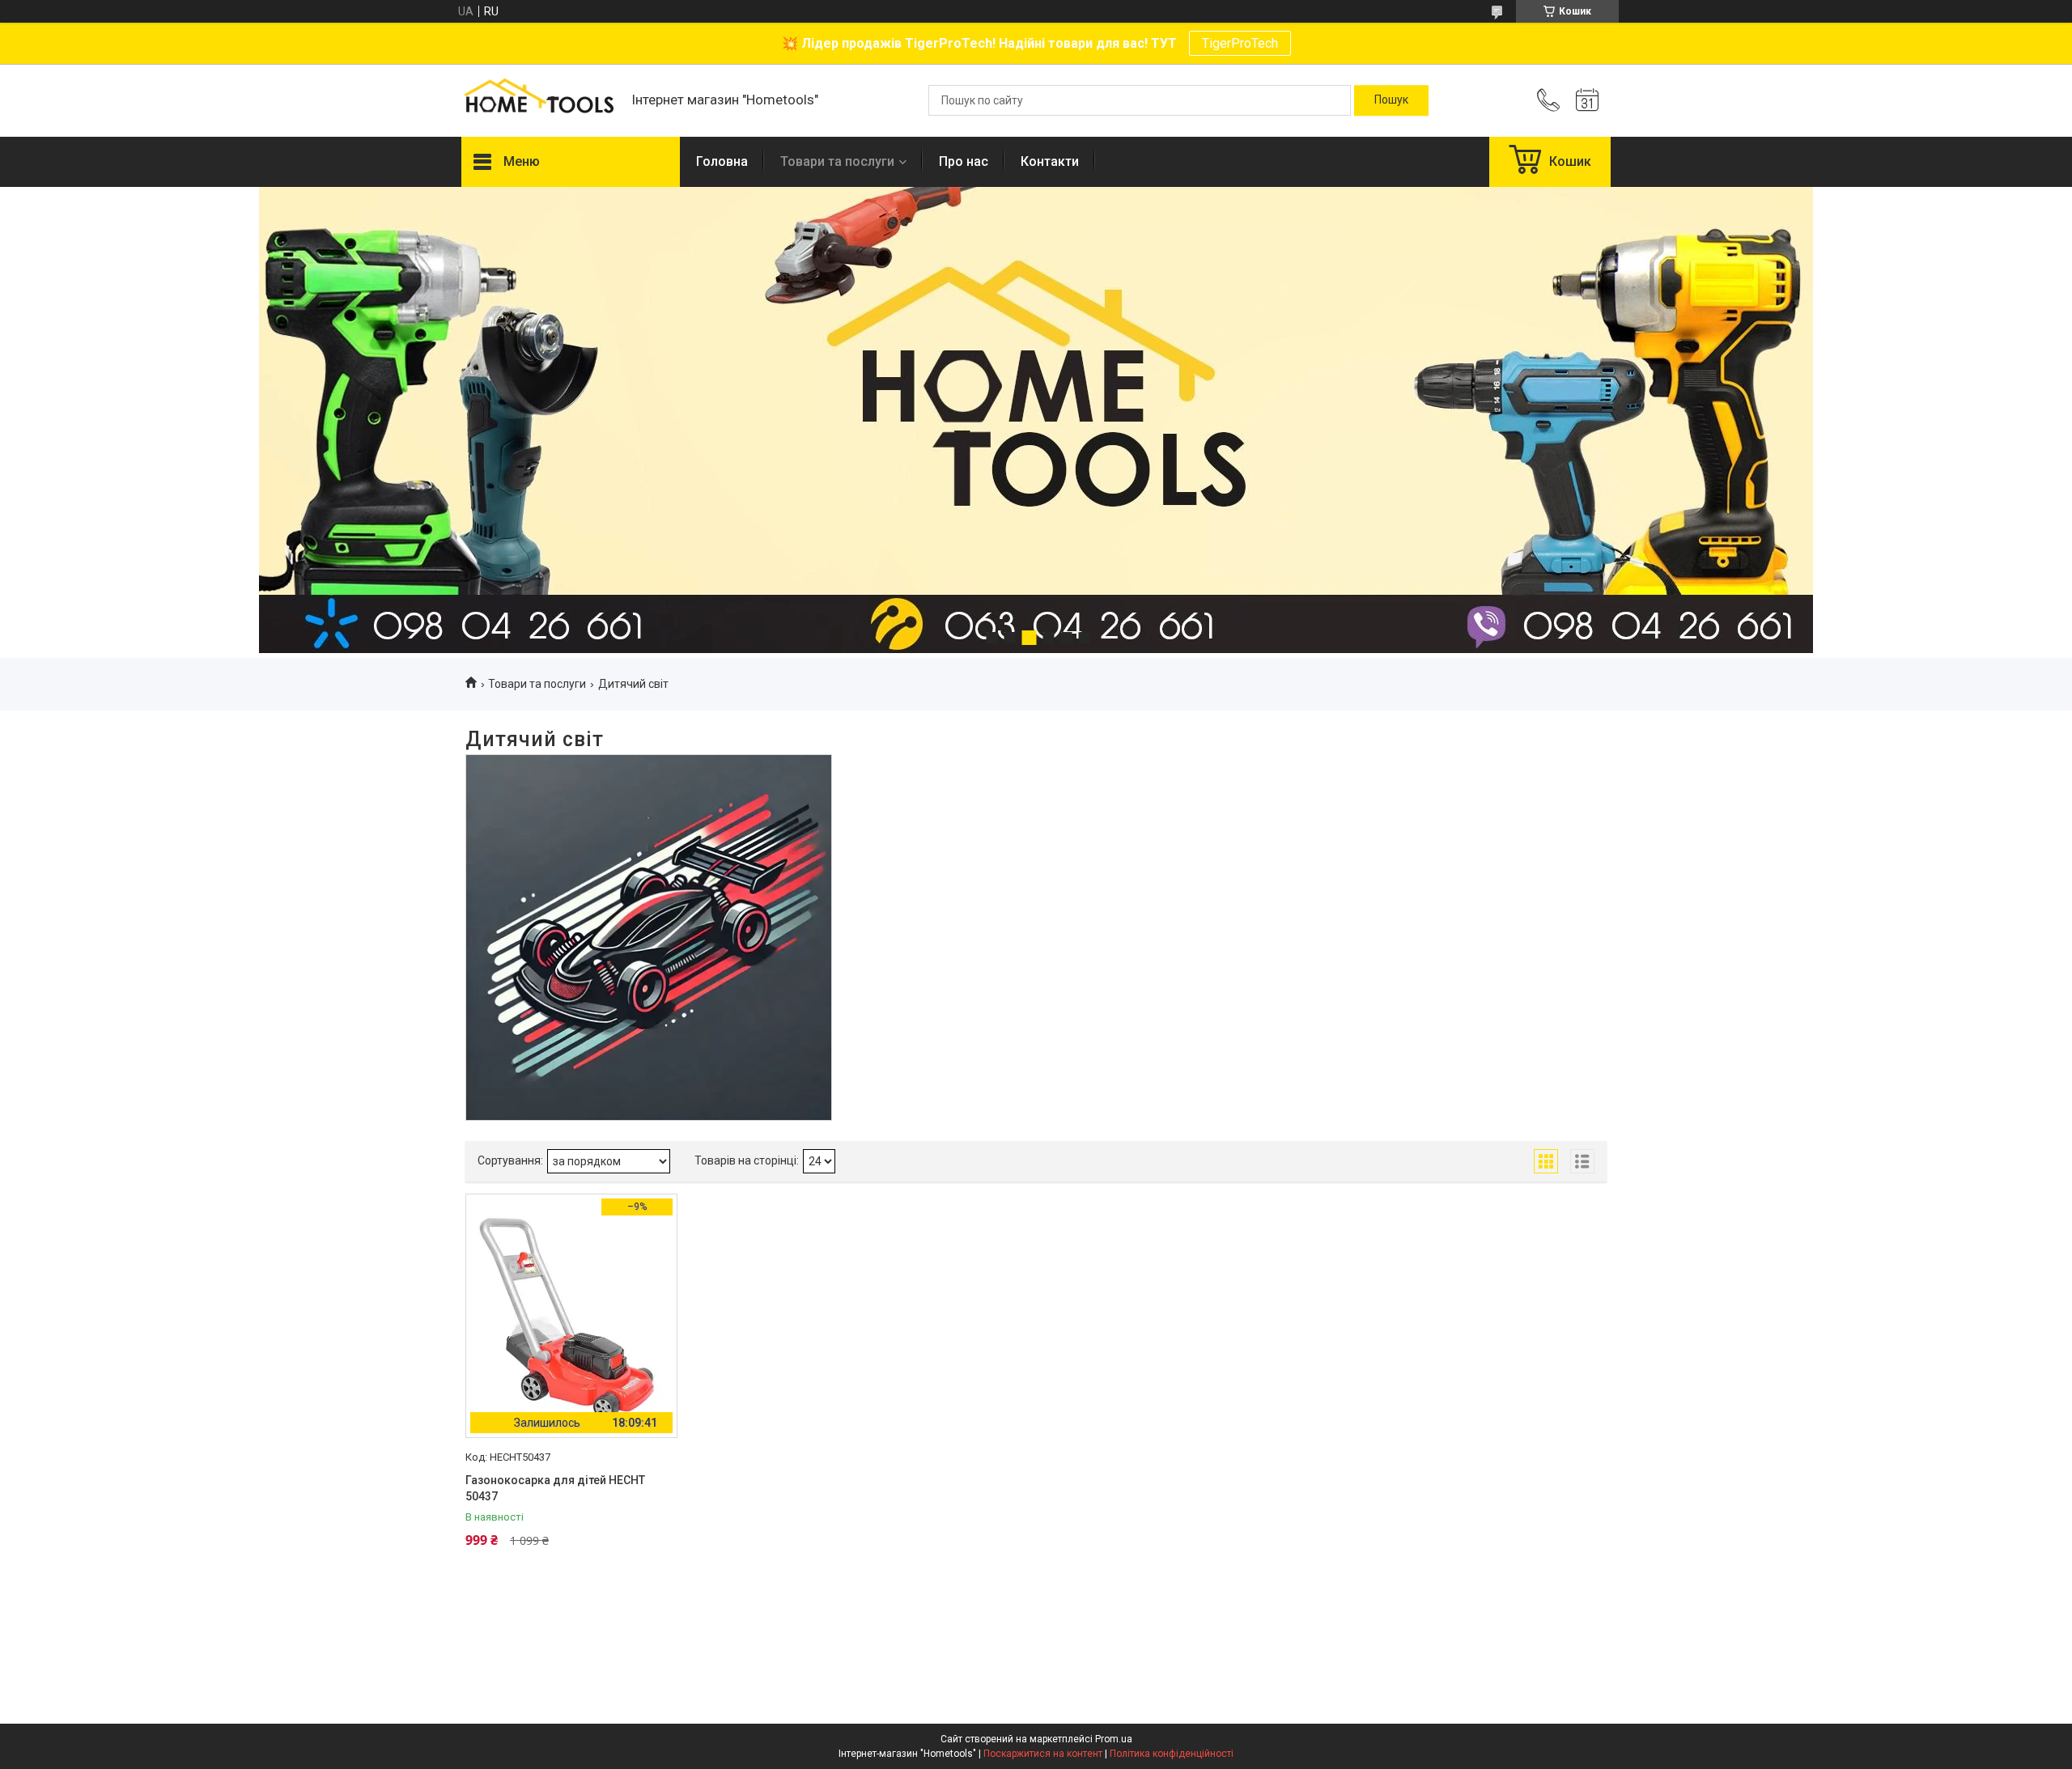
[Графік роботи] (1587, 100)
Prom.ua (1114, 1739)
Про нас (964, 161)
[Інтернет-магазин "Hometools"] (538, 100)
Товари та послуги (837, 161)
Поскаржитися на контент (1043, 1754)
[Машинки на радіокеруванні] (649, 938)
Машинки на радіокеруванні (649, 814)
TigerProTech (1240, 43)
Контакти (1050, 161)
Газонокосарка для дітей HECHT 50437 (555, 1488)
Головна (722, 161)
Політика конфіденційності (1172, 1754)
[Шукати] (1391, 100)
